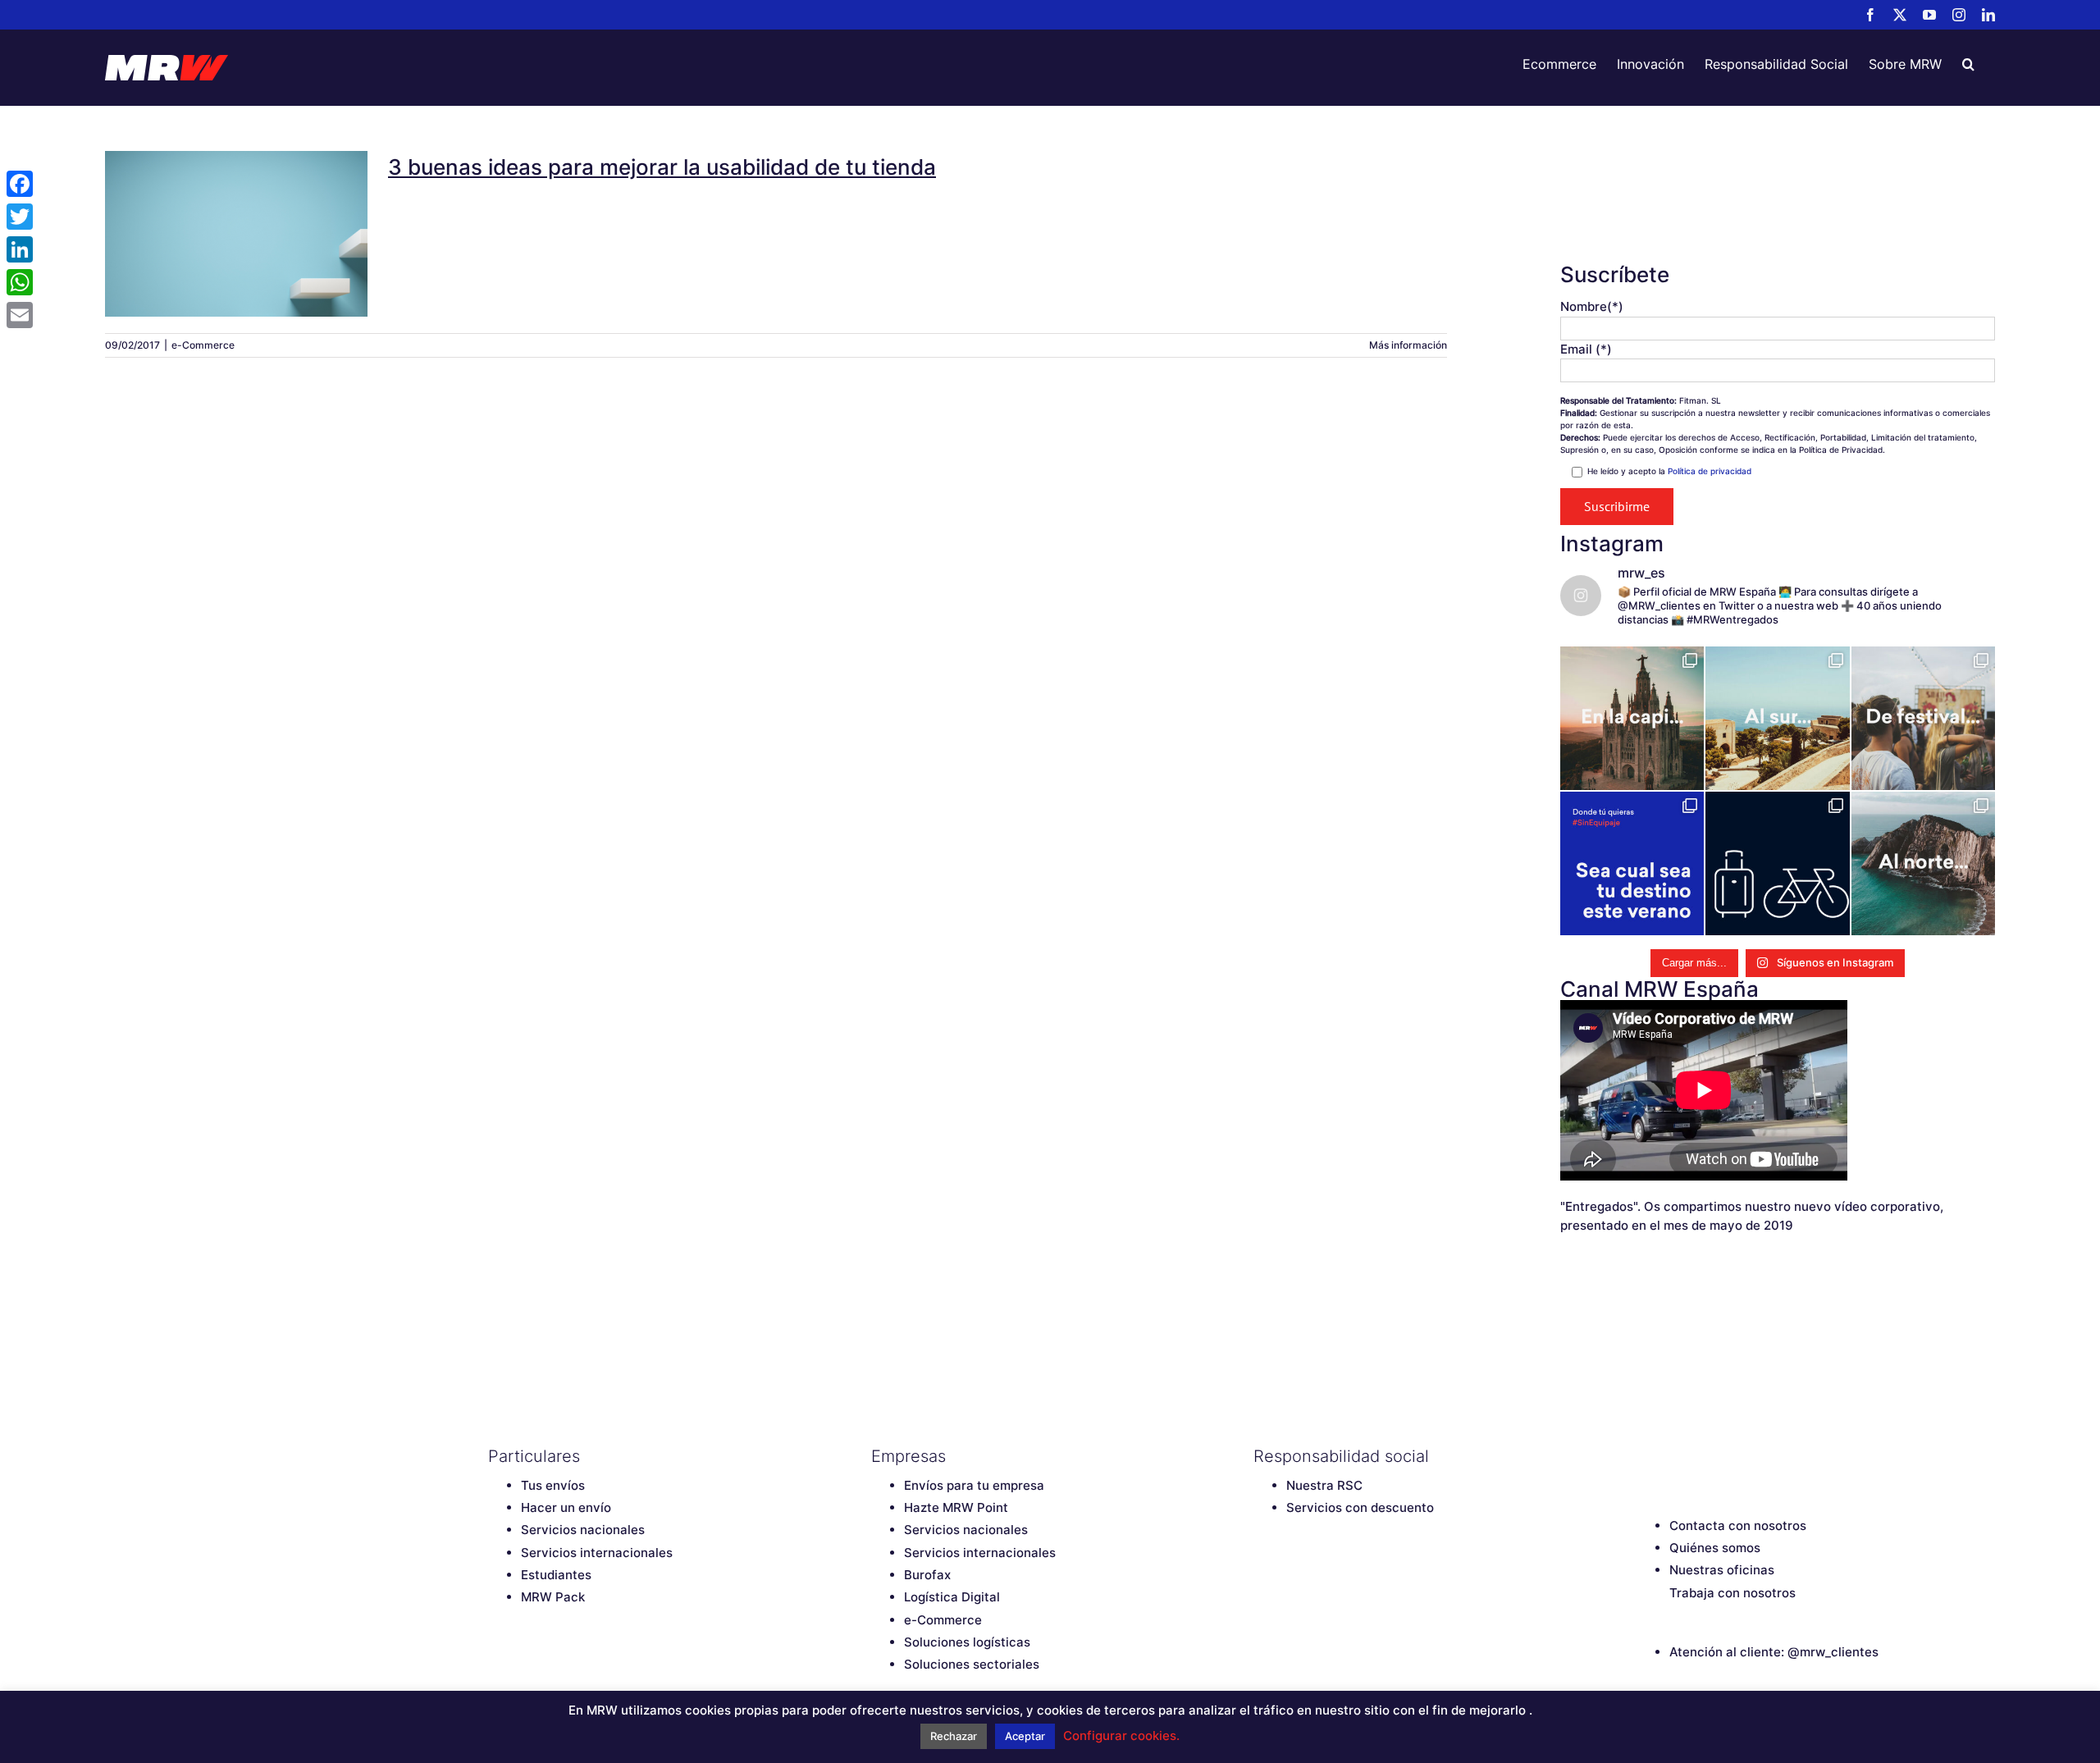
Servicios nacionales (583, 1530)
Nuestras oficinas (1722, 1570)
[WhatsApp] (20, 282)
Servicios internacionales (597, 1553)
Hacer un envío (566, 1507)
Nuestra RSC (1324, 1485)
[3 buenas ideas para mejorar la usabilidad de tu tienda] (236, 234)
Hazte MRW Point (956, 1507)
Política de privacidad (1710, 471)
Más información (1408, 345)
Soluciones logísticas (967, 1642)
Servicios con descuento (1360, 1507)
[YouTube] (1702, 1456)
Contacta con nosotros (1738, 1525)
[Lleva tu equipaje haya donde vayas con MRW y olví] (1777, 863)
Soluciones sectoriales (972, 1664)
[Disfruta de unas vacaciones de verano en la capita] (1632, 718)
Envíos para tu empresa (974, 1485)
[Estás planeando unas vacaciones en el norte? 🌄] (1923, 863)
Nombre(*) (1592, 306)
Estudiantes (556, 1575)
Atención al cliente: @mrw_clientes (1774, 1652)
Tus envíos (553, 1485)
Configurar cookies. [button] (1121, 1736)
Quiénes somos (1715, 1548)
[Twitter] (1673, 1456)
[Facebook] (1645, 1456)
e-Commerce (203, 345)
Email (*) (1586, 349)
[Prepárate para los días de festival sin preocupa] (1923, 718)
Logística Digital (952, 1597)
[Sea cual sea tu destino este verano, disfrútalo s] (1632, 863)
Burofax (927, 1575)
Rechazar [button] (954, 1736)
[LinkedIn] (1760, 1456)
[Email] (20, 315)
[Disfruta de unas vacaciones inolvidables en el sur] (1777, 718)
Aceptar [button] (1025, 1736)
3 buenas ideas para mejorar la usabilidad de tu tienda (236, 212)
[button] (1968, 64)
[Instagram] (1731, 1456)
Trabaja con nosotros (1732, 1593)
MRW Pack (553, 1597)
